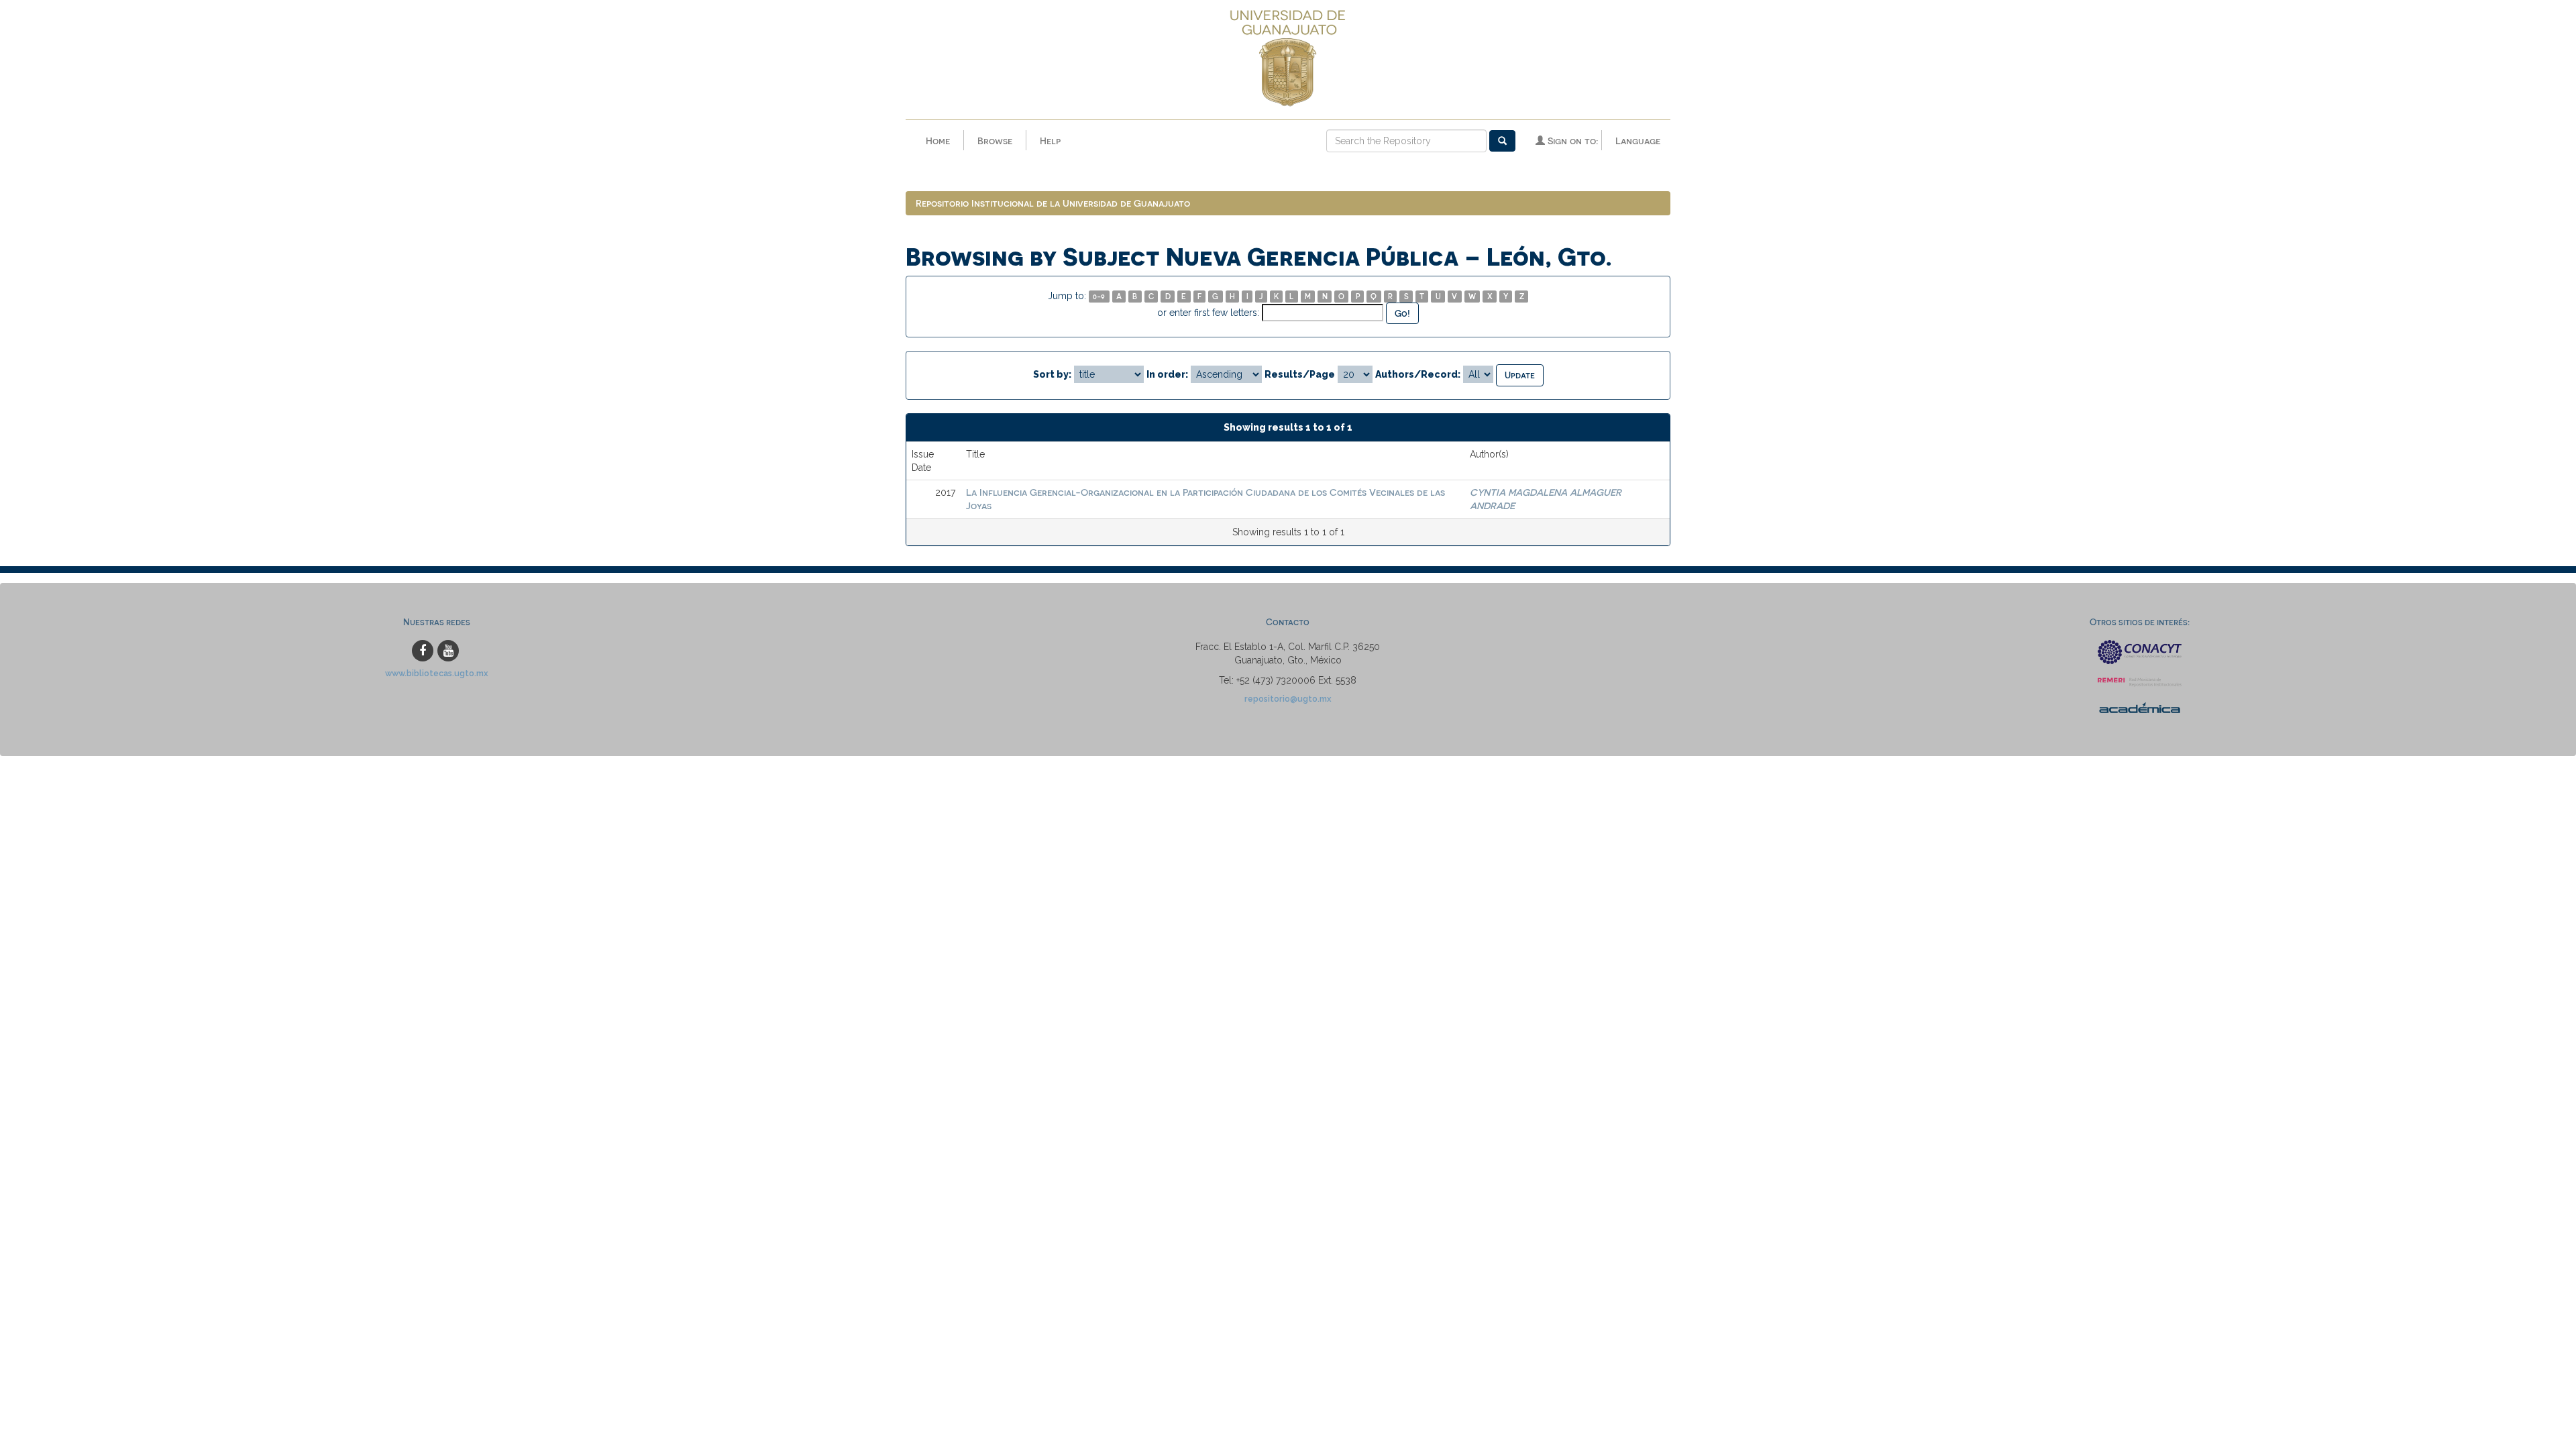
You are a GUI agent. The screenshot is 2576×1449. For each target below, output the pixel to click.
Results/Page (1300, 374)
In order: (1167, 374)
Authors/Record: (1418, 374)
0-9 (1099, 296)
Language (1638, 141)
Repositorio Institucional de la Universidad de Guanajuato (1053, 203)
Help (1050, 141)
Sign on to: (1571, 141)
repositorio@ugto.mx (1288, 699)
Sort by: (1052, 374)
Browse (995, 141)
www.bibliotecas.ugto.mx (437, 673)
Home (938, 141)
